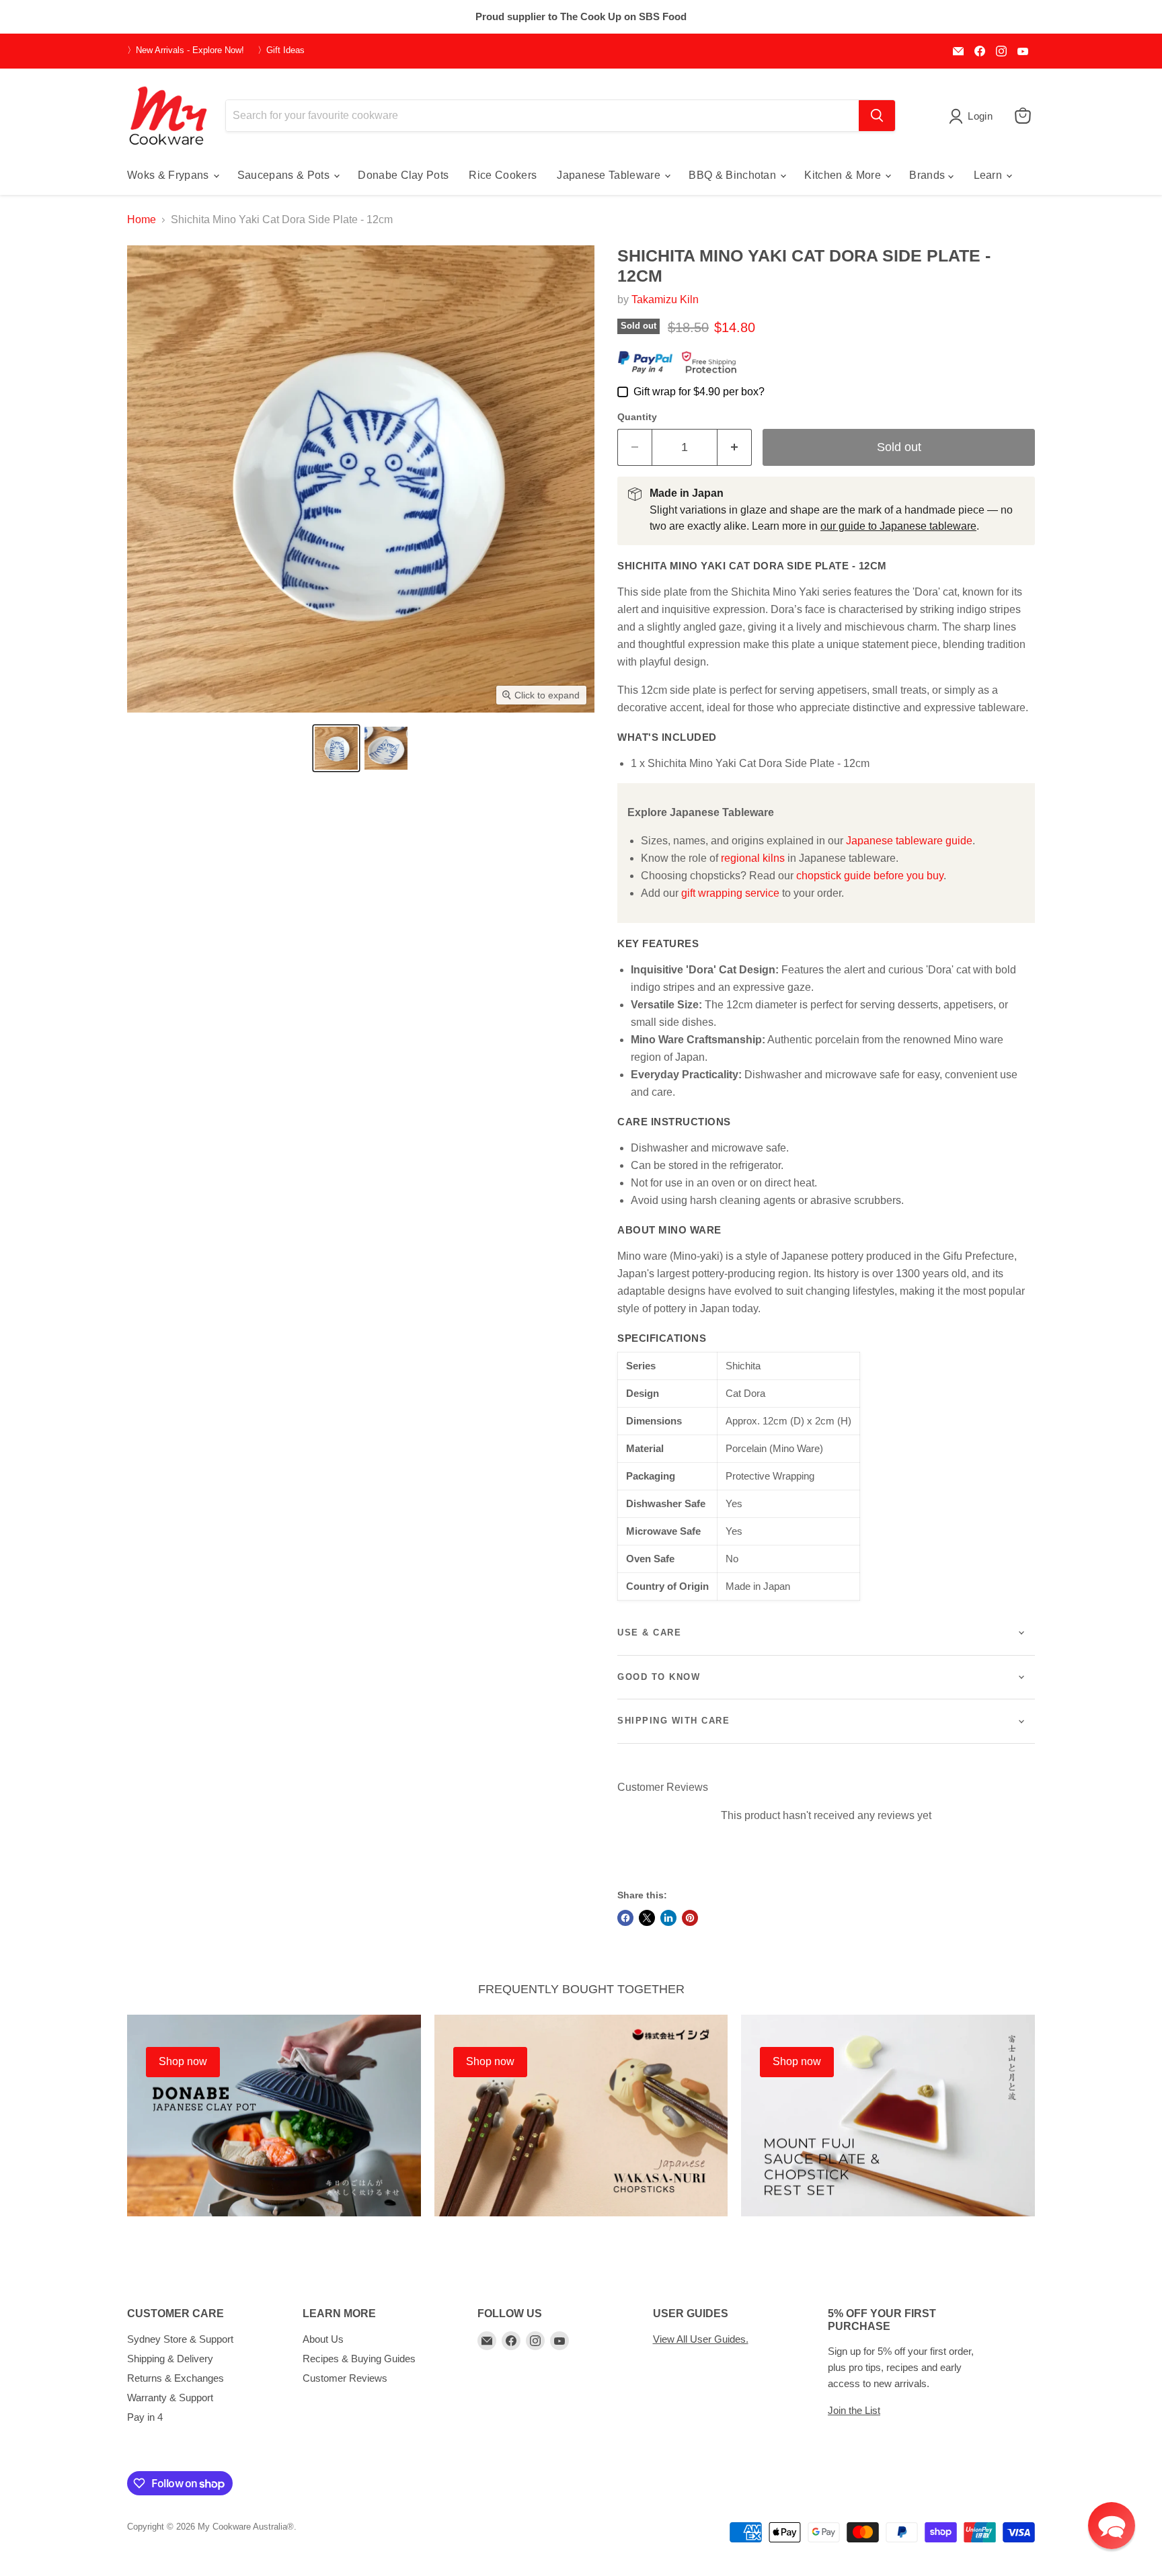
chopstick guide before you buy (870, 876)
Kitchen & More (844, 175)
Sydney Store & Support (180, 2339)
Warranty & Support (170, 2398)
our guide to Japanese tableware (898, 526)
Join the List (854, 2410)
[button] (336, 748)
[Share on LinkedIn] (668, 1918)
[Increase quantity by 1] (735, 447)
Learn (990, 175)
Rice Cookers (503, 175)
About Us (323, 2339)
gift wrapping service (730, 893)
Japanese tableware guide (909, 841)
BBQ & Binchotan (734, 175)
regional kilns (753, 858)
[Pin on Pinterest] (690, 1918)
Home (142, 219)
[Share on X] (647, 1918)
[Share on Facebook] (625, 1918)
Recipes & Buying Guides (359, 2359)
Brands (928, 175)
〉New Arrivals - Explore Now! (186, 50)
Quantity (637, 417)
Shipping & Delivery (170, 2359)
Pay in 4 (145, 2417)
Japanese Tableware (610, 175)
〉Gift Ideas (281, 50)
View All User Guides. (701, 2339)
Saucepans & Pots (285, 175)
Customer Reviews (345, 2378)
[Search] (877, 116)
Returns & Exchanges (176, 2378)
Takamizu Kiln (665, 299)
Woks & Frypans (169, 175)
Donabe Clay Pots (403, 175)
